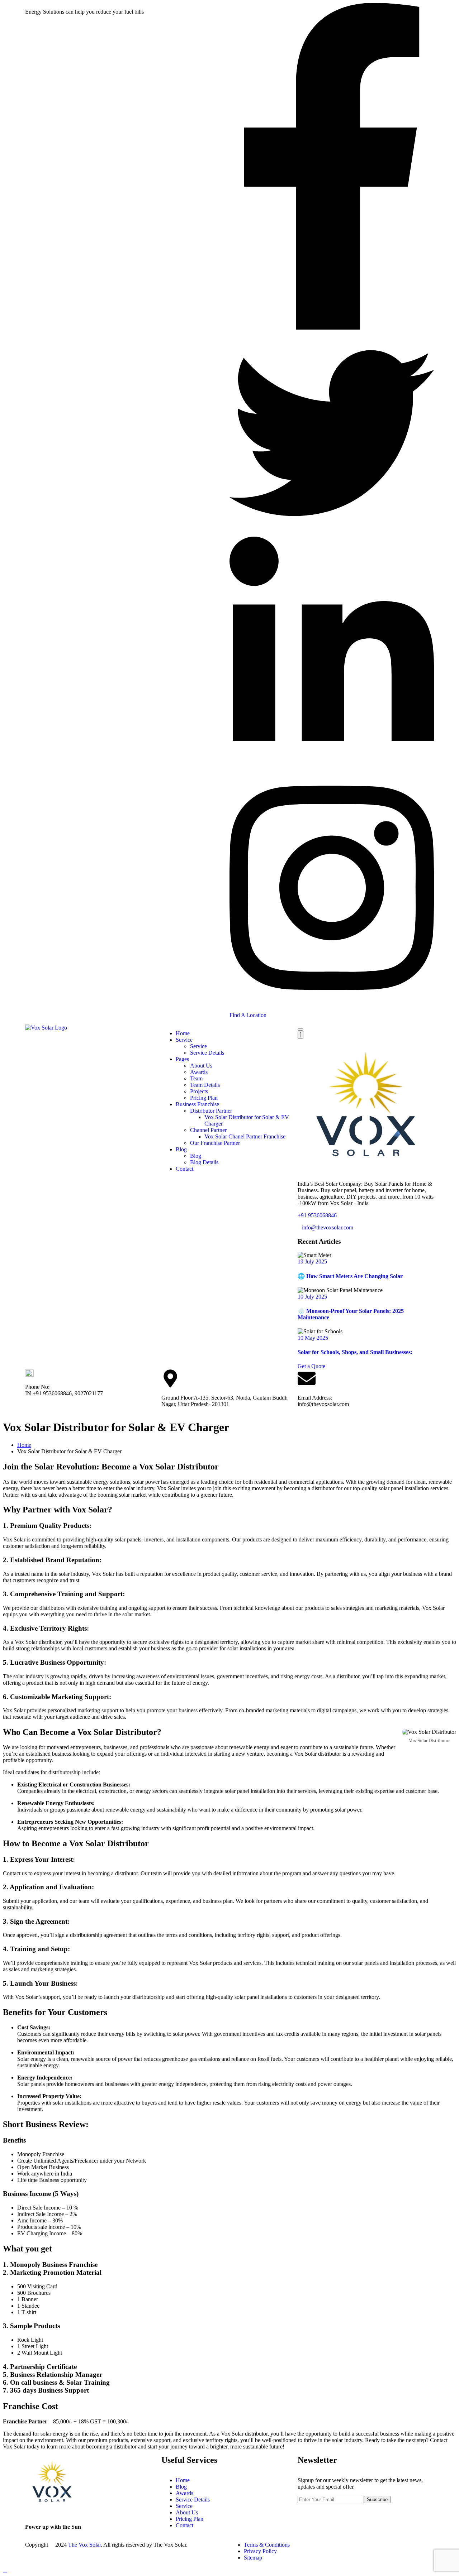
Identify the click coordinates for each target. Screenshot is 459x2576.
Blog (181, 1149)
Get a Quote (311, 1366)
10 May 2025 (313, 1338)
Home (183, 1033)
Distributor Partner (211, 1111)
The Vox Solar (84, 2545)
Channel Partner (208, 1130)
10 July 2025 (312, 1297)
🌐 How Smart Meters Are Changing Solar (350, 1276)
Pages (182, 1059)
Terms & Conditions (267, 2545)
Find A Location (248, 1015)
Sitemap (253, 2558)
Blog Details (204, 1162)
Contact (184, 1169)
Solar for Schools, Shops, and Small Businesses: (355, 1352)
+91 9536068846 (317, 1215)
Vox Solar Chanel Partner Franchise (245, 1136)
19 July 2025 (312, 1261)
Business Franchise (197, 1104)
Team (196, 1078)
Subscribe (377, 2500)
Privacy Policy (260, 2551)
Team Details (205, 1085)
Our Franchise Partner (215, 1143)
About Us (201, 1066)
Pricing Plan (204, 1098)
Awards (199, 1072)
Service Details (207, 1053)
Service (184, 1040)
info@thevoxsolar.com (328, 1227)
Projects (199, 1091)
